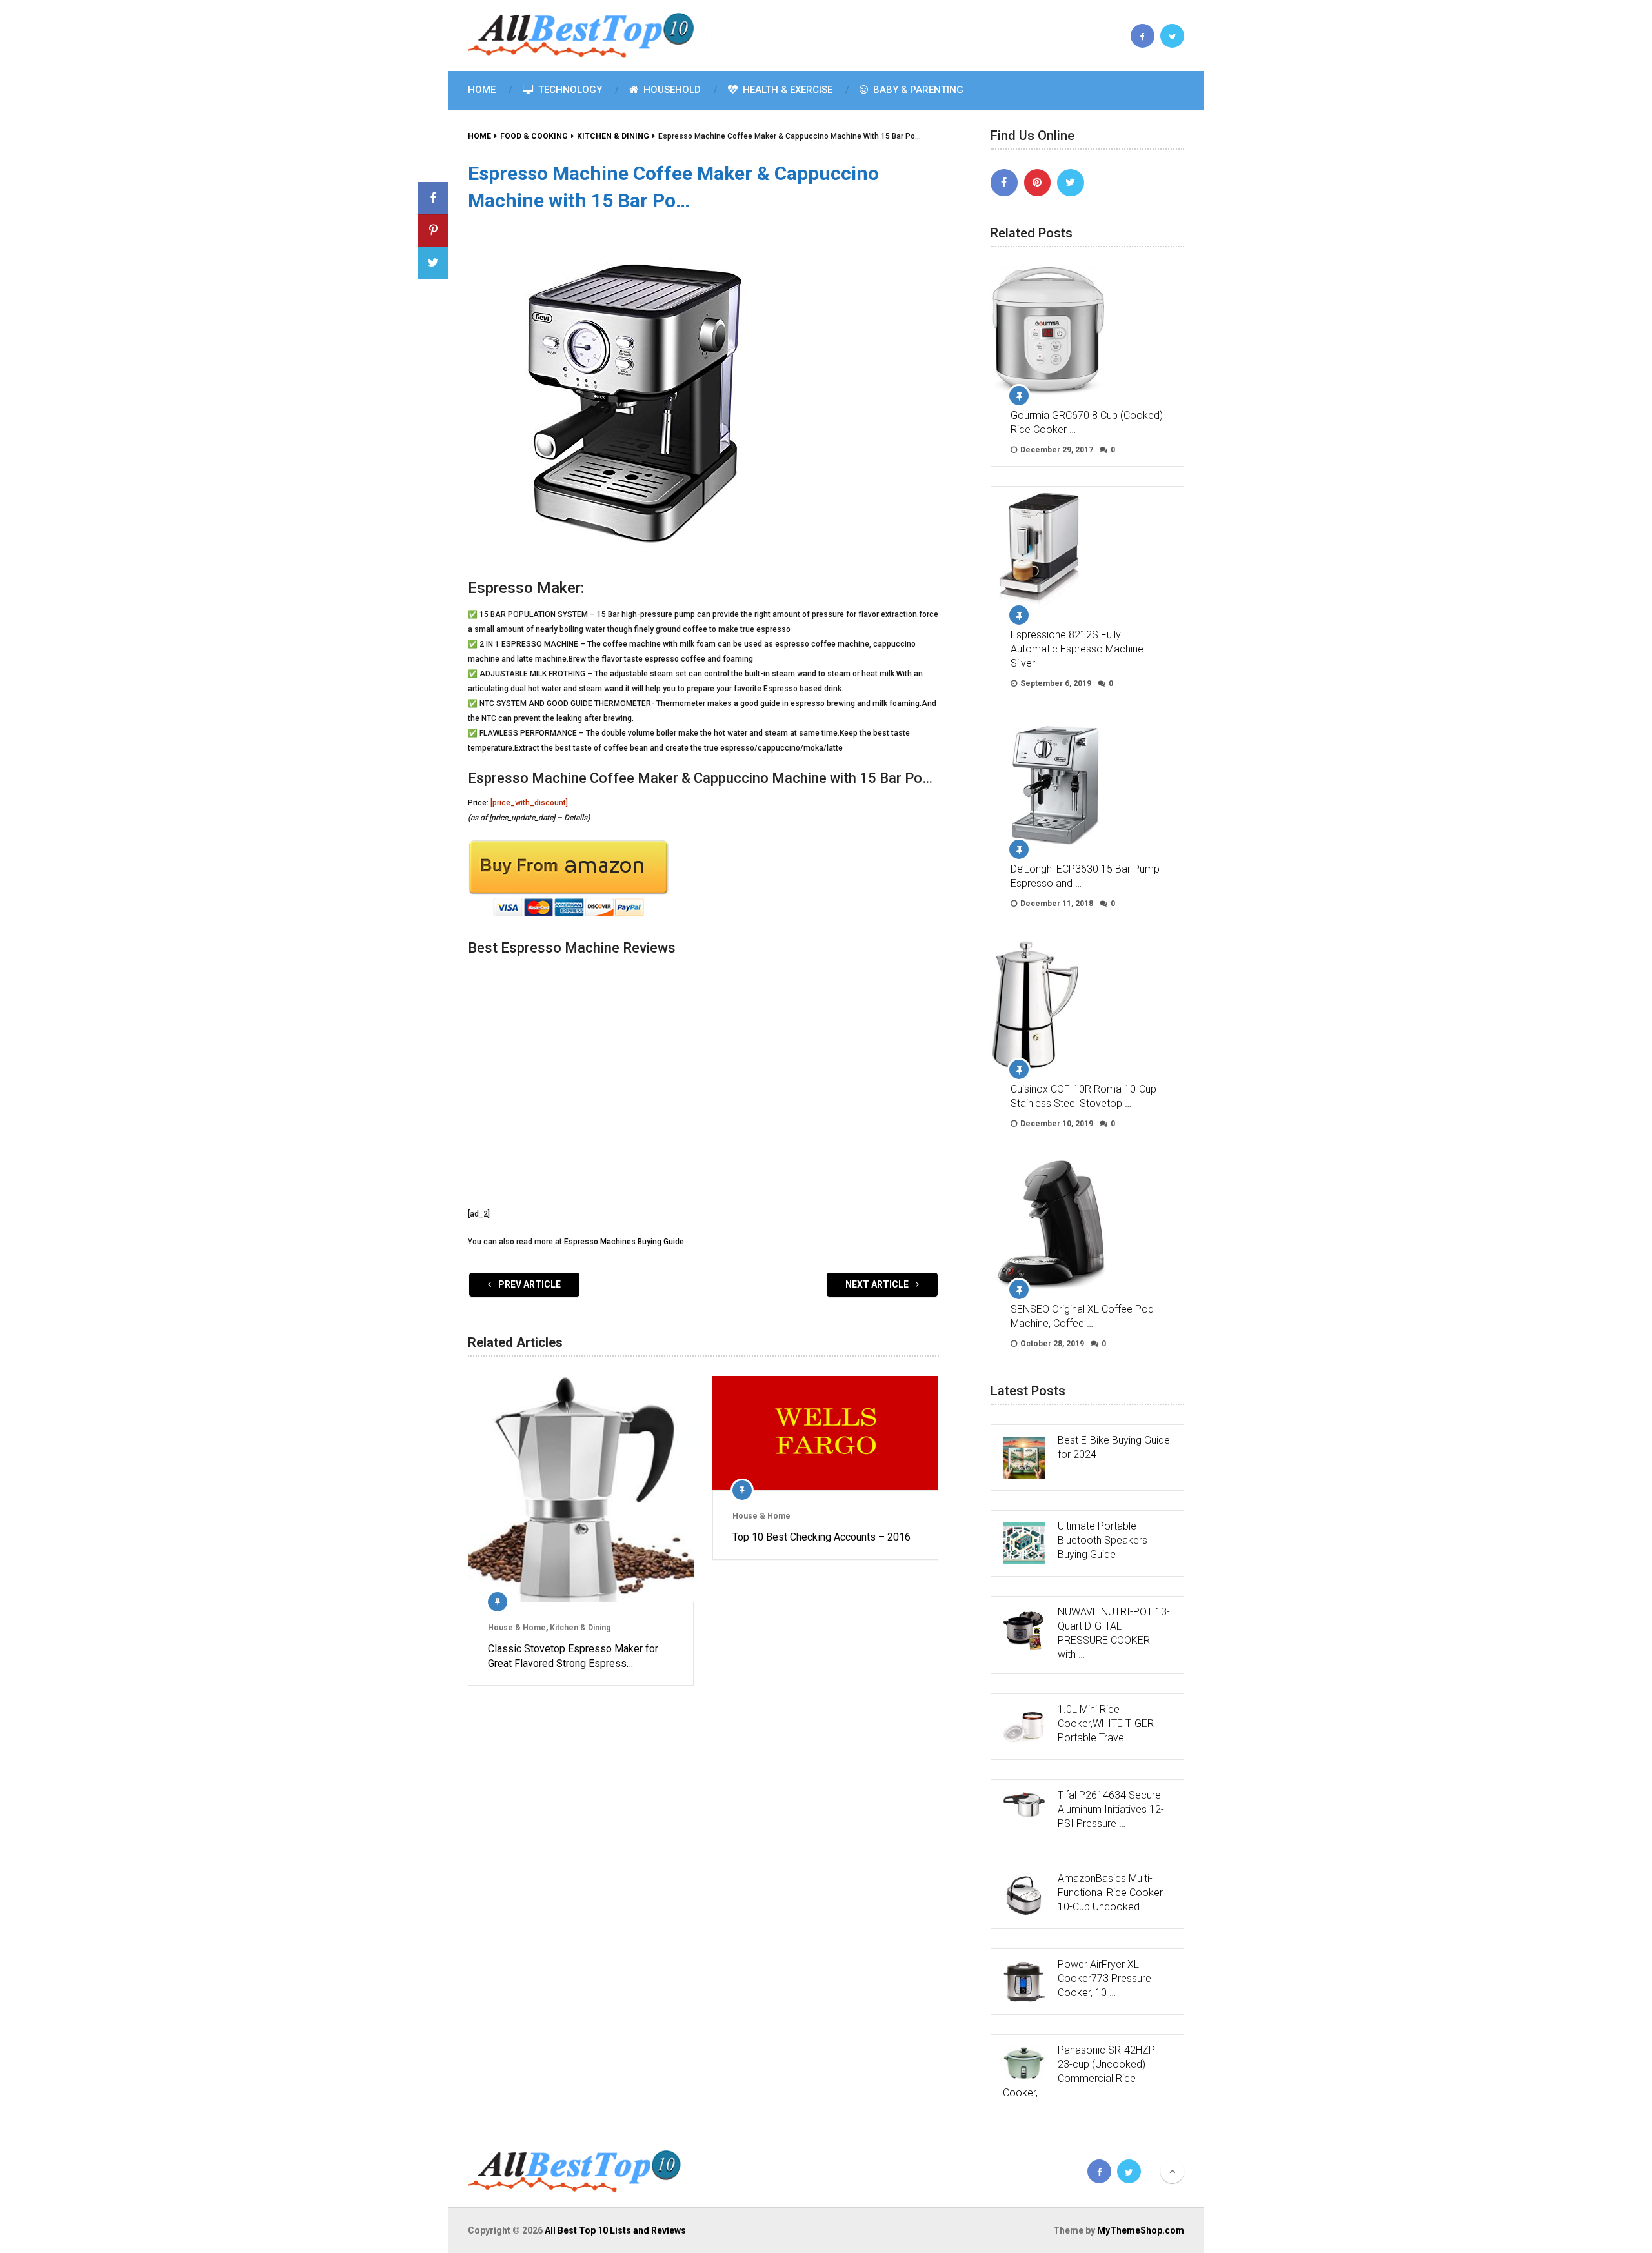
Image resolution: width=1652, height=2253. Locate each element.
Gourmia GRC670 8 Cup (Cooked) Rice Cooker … (1087, 422)
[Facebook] (1004, 183)
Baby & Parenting (917, 90)
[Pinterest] (1038, 183)
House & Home (517, 1628)
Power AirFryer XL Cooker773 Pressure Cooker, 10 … (1104, 1978)
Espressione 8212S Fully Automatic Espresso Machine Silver (1077, 649)
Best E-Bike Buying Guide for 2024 (1114, 1447)
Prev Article (529, 1284)
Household (671, 90)
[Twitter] (1071, 183)
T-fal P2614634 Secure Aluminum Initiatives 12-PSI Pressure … (1111, 1809)
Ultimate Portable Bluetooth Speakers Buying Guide (1103, 1540)
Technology (569, 90)
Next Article (878, 1284)
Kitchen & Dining (580, 1628)
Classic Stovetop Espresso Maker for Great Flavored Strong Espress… (573, 1656)
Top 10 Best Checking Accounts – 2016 (821, 1537)
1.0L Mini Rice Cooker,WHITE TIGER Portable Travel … (1106, 1723)
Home (482, 90)
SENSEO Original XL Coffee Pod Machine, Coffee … (1082, 1316)
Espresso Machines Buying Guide (624, 1242)
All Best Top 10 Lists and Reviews (615, 2230)
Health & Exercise (786, 90)
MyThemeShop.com (1141, 2230)
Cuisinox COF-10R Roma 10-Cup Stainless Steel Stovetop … (1083, 1096)
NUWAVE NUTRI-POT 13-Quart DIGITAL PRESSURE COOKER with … (1114, 1633)
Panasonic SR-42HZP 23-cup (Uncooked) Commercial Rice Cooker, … (1079, 2071)
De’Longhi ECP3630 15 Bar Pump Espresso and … (1085, 876)
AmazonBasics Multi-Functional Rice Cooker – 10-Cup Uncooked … (1115, 1893)
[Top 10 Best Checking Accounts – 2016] (825, 1433)
